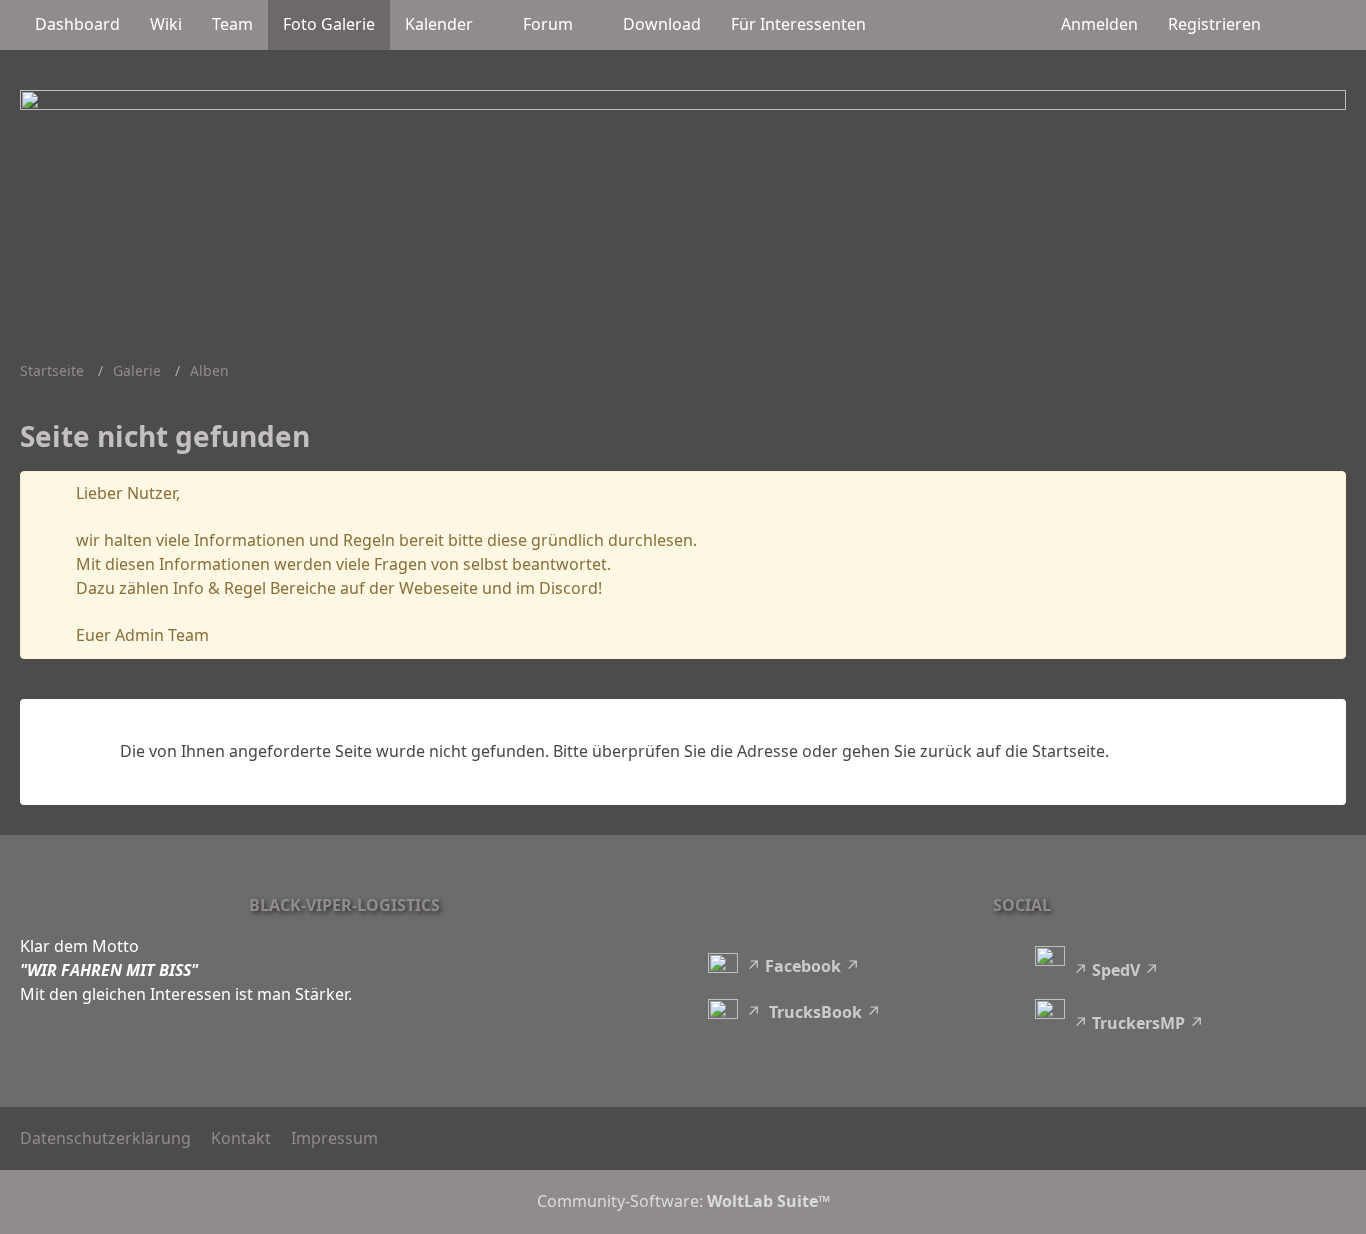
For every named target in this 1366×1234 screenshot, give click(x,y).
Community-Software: (683, 1201)
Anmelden (1099, 24)
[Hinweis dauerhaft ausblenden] (1315, 494)
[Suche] (1311, 25)
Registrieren (1214, 24)
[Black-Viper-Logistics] (683, 200)
